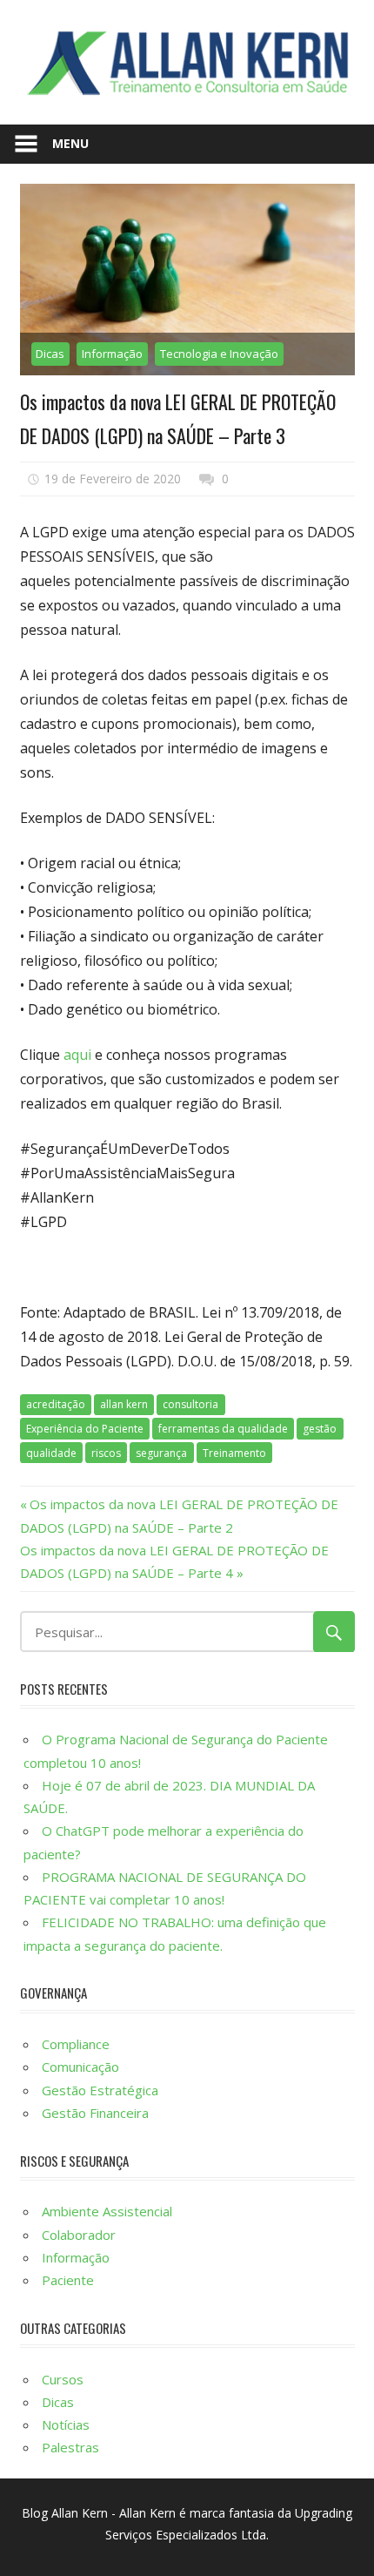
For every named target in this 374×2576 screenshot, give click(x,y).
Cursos (63, 2379)
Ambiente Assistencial (107, 2211)
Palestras (70, 2447)
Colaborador (79, 2235)
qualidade (51, 1453)
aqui (77, 1055)
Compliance (76, 2044)
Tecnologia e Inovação (219, 354)
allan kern (124, 1404)
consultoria (190, 1404)
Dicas (50, 354)
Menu (70, 143)
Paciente (68, 2280)
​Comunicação (80, 2067)
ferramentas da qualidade (223, 1429)
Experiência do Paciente (85, 1429)
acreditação (56, 1404)
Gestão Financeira (95, 2113)
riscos (106, 1453)
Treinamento (234, 1453)
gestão (320, 1429)
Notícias (66, 2424)
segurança (161, 1453)
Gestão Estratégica (100, 2090)
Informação (112, 354)
